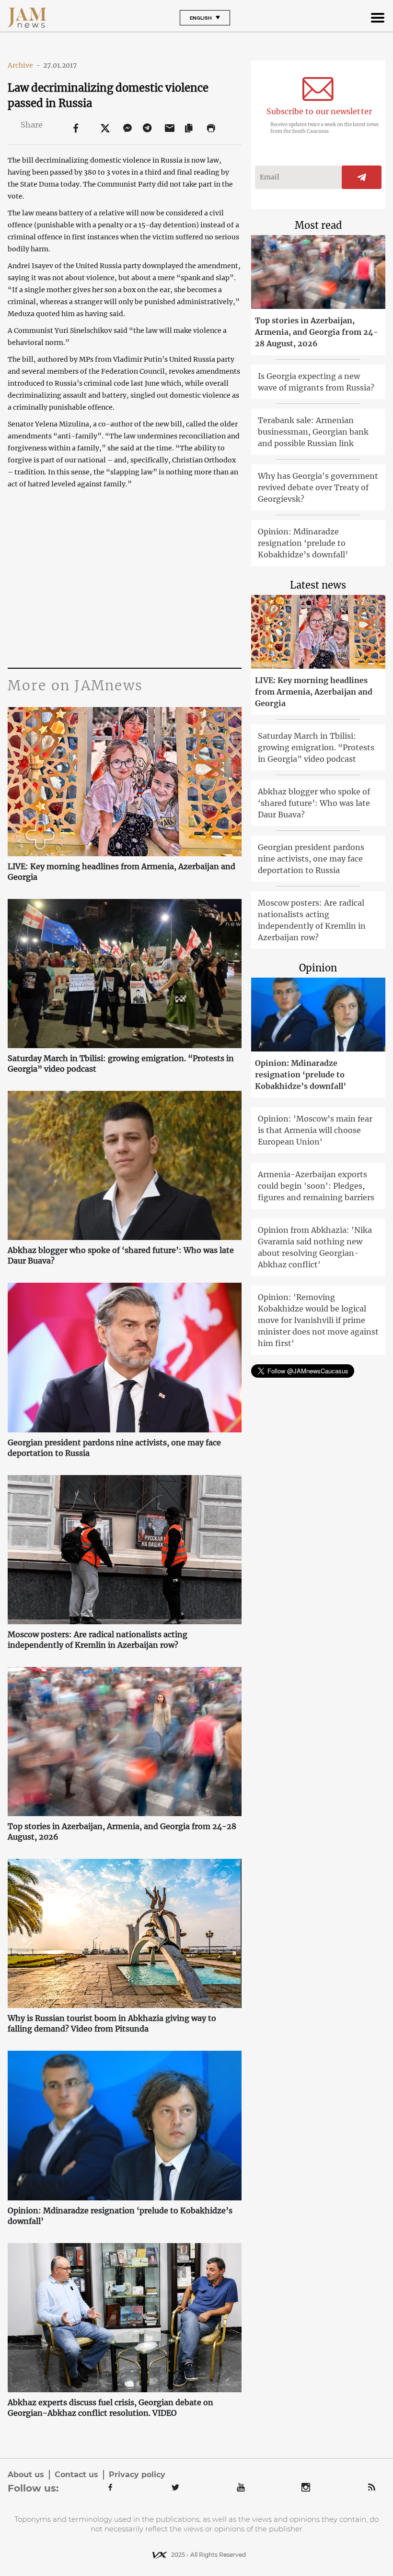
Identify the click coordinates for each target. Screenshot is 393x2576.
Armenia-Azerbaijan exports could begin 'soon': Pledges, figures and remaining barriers (316, 1186)
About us (26, 2475)
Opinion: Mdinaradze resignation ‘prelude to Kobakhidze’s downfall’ (120, 2216)
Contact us (76, 2475)
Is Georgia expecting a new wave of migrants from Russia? (316, 382)
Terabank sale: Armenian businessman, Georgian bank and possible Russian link (313, 432)
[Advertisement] (124, 577)
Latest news (318, 585)
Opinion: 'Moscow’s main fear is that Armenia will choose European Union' (315, 1130)
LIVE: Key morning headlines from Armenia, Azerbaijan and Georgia (121, 872)
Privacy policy (137, 2475)
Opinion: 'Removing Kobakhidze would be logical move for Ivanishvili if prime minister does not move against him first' (318, 1320)
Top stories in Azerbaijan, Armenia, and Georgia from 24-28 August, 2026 (122, 1832)
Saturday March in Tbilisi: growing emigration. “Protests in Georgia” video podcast (121, 1063)
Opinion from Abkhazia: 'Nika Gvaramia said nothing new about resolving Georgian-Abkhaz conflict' (315, 1247)
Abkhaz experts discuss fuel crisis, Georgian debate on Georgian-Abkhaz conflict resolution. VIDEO (110, 2408)
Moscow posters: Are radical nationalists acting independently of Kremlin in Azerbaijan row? (98, 1640)
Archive (24, 65)
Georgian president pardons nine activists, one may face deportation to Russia (114, 1448)
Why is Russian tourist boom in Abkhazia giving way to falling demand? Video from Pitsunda (112, 2023)
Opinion (318, 968)
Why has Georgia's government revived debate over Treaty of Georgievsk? (318, 487)
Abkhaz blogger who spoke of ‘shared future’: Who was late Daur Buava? (121, 1255)
